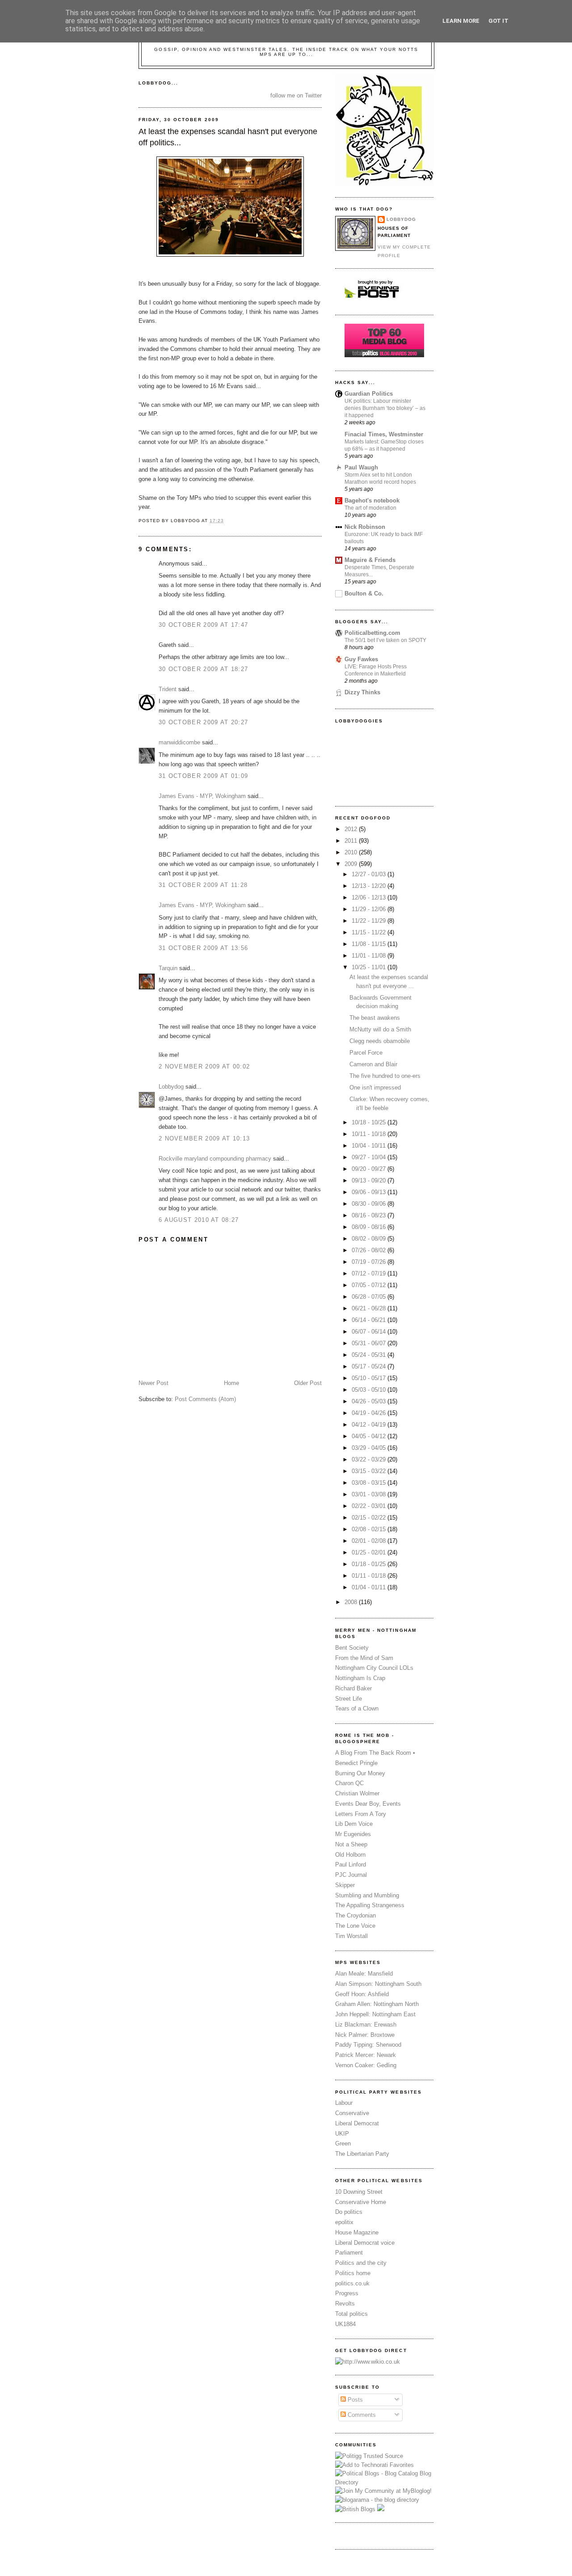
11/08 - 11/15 (370, 944)
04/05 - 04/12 (370, 1436)
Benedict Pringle (356, 1763)
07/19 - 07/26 (370, 1262)
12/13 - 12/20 (370, 886)
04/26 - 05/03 (370, 1401)
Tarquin (168, 968)
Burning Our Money (360, 1773)
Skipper (345, 1885)
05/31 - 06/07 (370, 1343)
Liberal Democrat (357, 2123)
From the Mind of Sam (364, 1658)
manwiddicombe (179, 742)
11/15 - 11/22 (370, 932)
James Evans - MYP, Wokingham (202, 796)
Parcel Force (366, 1053)
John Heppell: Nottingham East (375, 2014)
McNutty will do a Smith (380, 1029)
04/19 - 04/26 (370, 1413)
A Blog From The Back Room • (375, 1753)
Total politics (351, 2314)
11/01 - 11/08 (370, 956)
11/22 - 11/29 (370, 921)
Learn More (461, 21)
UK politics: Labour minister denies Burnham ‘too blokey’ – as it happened (385, 408)
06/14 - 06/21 (370, 1320)
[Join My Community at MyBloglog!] (383, 2491)
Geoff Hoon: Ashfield (362, 1994)
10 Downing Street (359, 2192)
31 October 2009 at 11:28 (203, 885)
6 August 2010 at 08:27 (199, 1220)
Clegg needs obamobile (380, 1041)
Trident (168, 689)
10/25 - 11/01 (370, 967)
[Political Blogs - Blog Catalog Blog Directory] (384, 2482)
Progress (347, 2293)
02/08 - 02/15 (370, 1529)
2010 (352, 852)
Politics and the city (361, 2263)
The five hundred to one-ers (385, 1076)
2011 (352, 841)
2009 (352, 864)
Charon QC (349, 1783)
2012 (352, 829)
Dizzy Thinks (362, 692)
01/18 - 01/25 (370, 1564)
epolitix (344, 2222)
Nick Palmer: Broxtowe (365, 2035)
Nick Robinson (365, 527)
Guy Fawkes (361, 659)
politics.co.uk (352, 2283)
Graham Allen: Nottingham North (377, 2004)
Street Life (349, 1699)
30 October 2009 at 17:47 (203, 625)
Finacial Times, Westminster (384, 434)
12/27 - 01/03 (370, 874)
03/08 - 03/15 (370, 1483)
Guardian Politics (369, 394)
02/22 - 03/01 (370, 1506)
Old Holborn (350, 1855)
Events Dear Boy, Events (368, 1804)
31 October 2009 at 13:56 (203, 948)
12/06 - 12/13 (370, 897)
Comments (361, 2415)
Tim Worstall (351, 1936)
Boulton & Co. (364, 593)
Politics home (353, 2273)
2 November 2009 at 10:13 (204, 1138)
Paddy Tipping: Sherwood (368, 2045)
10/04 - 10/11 (370, 1146)
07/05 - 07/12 (370, 1285)
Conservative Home (361, 2202)
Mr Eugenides (353, 1834)
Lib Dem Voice (354, 1824)
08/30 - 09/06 (370, 1204)
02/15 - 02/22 (370, 1518)
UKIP (342, 2134)
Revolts (345, 2304)
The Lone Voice (355, 1926)
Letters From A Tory (361, 1814)
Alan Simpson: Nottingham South (378, 1984)
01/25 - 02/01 (370, 1552)
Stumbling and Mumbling (367, 1895)
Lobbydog (171, 1087)
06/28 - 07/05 (370, 1297)
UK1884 (345, 2324)
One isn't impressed (375, 1087)
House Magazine (357, 2232)
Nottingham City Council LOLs (374, 1668)
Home (231, 1383)
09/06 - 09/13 (370, 1192)
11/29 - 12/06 (370, 909)
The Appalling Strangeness (370, 1905)
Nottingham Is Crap (360, 1678)
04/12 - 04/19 (370, 1425)
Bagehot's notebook (372, 500)
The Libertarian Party (362, 2154)
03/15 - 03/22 (370, 1471)
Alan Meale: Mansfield (364, 1974)
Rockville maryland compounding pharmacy (215, 1159)
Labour (344, 2103)
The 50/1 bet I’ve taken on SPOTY (385, 640)
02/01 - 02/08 (370, 1541)
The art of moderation (370, 508)
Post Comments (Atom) (205, 1399)
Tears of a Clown (357, 1708)
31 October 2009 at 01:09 (203, 776)
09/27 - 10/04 (370, 1157)
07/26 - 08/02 (370, 1250)
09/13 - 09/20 (370, 1180)
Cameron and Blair (373, 1064)
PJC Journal (351, 1875)
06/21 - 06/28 (370, 1308)
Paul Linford (351, 1864)
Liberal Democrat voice (365, 2243)
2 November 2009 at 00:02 (204, 1066)
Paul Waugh (361, 467)
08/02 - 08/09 (370, 1239)
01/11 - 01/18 (370, 1576)
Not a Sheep (351, 1844)
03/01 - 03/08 (370, 1494)
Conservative (352, 2113)
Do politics (349, 2212)
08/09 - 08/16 (370, 1227)
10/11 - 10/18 (370, 1134)
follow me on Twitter (296, 95)
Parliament (349, 2253)
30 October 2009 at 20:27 (203, 722)
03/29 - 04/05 (370, 1448)
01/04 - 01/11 (370, 1587)
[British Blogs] (355, 2509)
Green (343, 2143)
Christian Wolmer (357, 1793)
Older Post (308, 1383)
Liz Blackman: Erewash (366, 2025)
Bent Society (352, 1648)
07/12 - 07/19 (370, 1273)
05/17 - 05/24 (370, 1366)
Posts (354, 2400)
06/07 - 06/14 (370, 1332)
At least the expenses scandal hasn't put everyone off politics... (228, 137)
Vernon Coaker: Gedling (366, 2065)
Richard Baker (353, 1688)
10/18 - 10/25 (370, 1122)
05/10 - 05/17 (370, 1378)
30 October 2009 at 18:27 (203, 669)
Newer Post (154, 1383)
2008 (352, 1602)
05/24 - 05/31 (370, 1355)
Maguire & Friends (370, 560)
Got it (498, 21)
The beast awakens (375, 1018)
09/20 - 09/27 (370, 1169)
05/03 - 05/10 (370, 1390)
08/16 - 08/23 (370, 1215)
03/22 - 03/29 (370, 1459)
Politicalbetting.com (372, 633)
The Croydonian (355, 1915)
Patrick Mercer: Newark (366, 2055)
